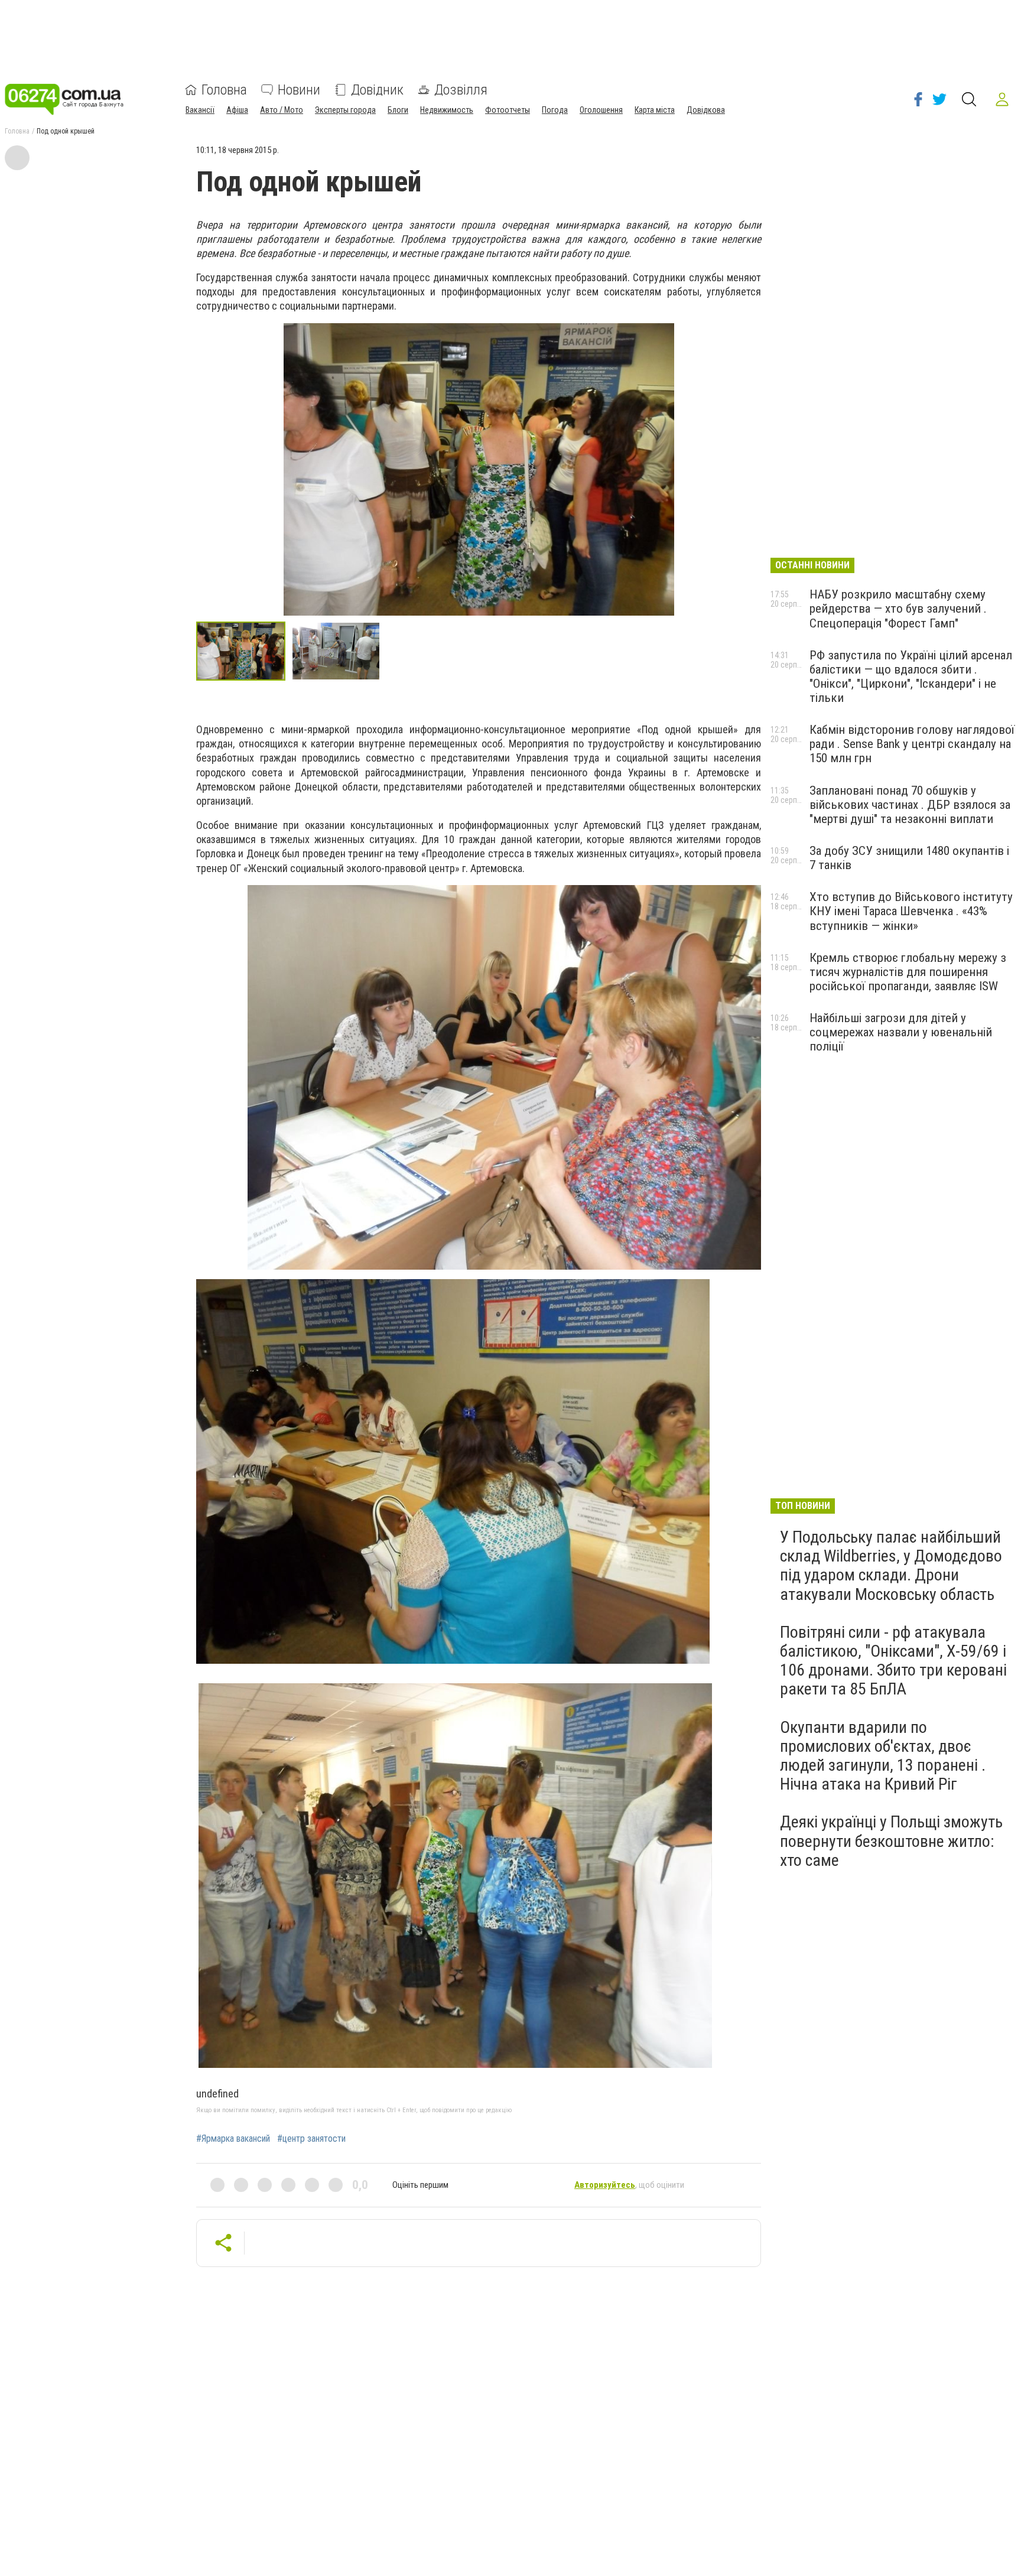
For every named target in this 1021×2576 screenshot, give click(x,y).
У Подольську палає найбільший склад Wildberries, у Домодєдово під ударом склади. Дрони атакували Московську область (891, 1566)
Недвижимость (447, 110)
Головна (224, 90)
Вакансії (200, 110)
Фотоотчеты (508, 110)
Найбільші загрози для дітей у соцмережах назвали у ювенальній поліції (901, 1032)
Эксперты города (345, 110)
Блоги (398, 110)
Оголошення (601, 110)
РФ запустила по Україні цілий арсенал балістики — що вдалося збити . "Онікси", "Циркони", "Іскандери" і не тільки (911, 676)
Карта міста (655, 110)
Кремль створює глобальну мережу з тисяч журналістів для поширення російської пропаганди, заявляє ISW (908, 972)
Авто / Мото (282, 110)
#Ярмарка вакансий (233, 2139)
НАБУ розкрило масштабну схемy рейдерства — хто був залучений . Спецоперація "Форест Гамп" (898, 609)
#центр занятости (311, 2139)
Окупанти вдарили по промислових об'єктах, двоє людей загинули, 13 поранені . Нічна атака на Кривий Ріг (883, 1756)
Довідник (377, 90)
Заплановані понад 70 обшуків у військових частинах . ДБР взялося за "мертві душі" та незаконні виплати (910, 805)
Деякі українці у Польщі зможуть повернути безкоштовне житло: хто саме (891, 1841)
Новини (299, 90)
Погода (555, 110)
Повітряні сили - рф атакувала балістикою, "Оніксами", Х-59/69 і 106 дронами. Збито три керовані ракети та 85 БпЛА (893, 1661)
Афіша (237, 110)
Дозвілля (461, 90)
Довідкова (706, 110)
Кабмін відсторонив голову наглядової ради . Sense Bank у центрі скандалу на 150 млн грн (912, 744)
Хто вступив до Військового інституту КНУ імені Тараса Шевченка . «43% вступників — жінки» (911, 911)
